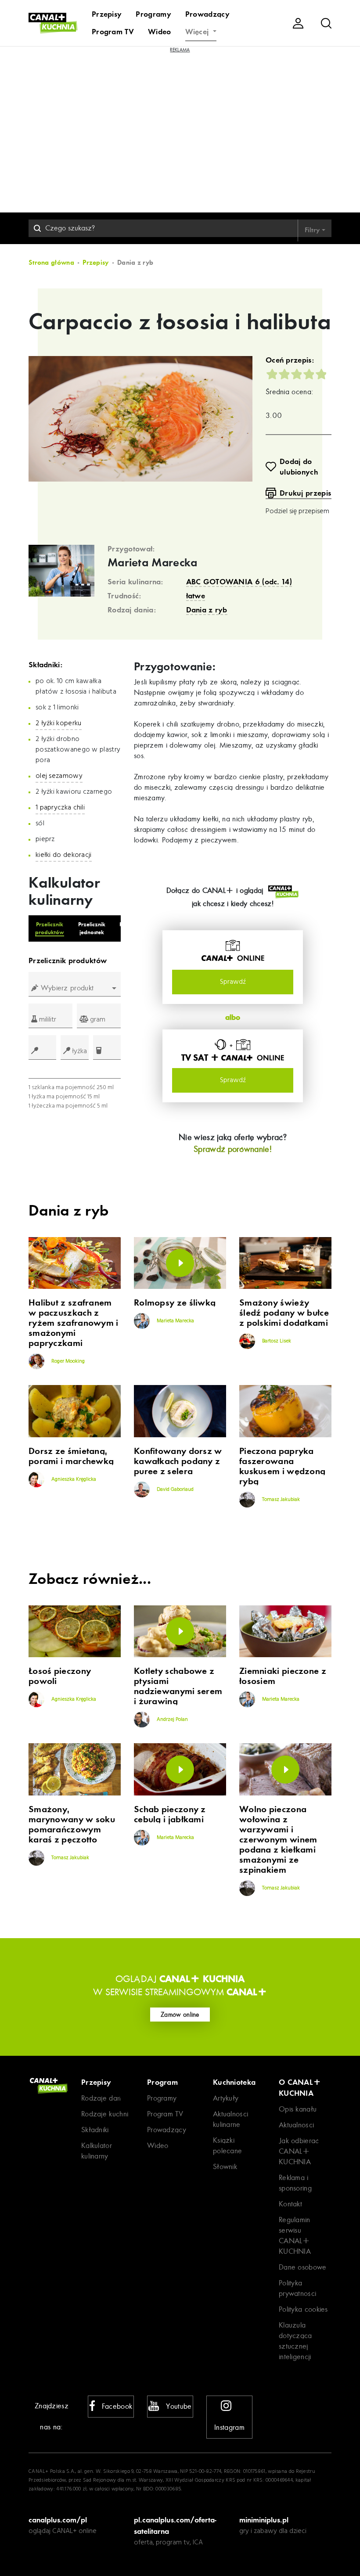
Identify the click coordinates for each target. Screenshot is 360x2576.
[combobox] (75, 988)
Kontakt (290, 2204)
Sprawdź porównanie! (233, 1149)
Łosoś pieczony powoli (60, 1676)
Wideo (160, 32)
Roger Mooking (67, 1361)
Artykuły (226, 2098)
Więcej (198, 32)
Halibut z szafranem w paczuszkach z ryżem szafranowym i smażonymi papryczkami (74, 1323)
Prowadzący (207, 14)
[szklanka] (107, 1047)
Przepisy (107, 14)
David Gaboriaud (175, 1489)
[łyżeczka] (42, 1047)
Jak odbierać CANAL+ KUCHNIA (299, 2151)
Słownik (225, 2167)
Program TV (113, 32)
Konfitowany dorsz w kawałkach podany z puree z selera (178, 1461)
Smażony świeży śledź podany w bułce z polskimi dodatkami (284, 1313)
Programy (153, 14)
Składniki (95, 2130)
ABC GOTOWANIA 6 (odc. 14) (239, 582)
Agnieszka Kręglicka (73, 1479)
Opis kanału (298, 2109)
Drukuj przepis (305, 493)
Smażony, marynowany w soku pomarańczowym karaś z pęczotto (72, 1824)
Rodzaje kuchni (105, 2114)
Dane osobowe (303, 2267)
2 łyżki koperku (59, 723)
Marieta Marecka (153, 563)
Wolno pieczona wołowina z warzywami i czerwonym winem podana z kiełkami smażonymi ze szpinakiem (278, 1840)
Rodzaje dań (101, 2098)
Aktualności (296, 2125)
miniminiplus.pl (264, 2520)
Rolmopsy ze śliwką (175, 1303)
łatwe (196, 596)
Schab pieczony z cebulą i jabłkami (170, 1814)
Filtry (313, 230)
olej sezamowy (59, 776)
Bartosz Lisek (276, 1341)
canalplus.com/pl (58, 2520)
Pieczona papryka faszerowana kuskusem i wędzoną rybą (282, 1466)
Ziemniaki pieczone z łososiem (283, 1676)
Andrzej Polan (172, 1720)
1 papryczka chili (60, 808)
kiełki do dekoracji (64, 855)
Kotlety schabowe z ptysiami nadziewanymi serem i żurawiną (178, 1686)
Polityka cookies (303, 2309)
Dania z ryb (207, 610)
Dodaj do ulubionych (299, 467)
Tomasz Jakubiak (280, 1500)
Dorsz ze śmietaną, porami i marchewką (71, 1456)
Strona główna (51, 263)
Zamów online (180, 2015)
